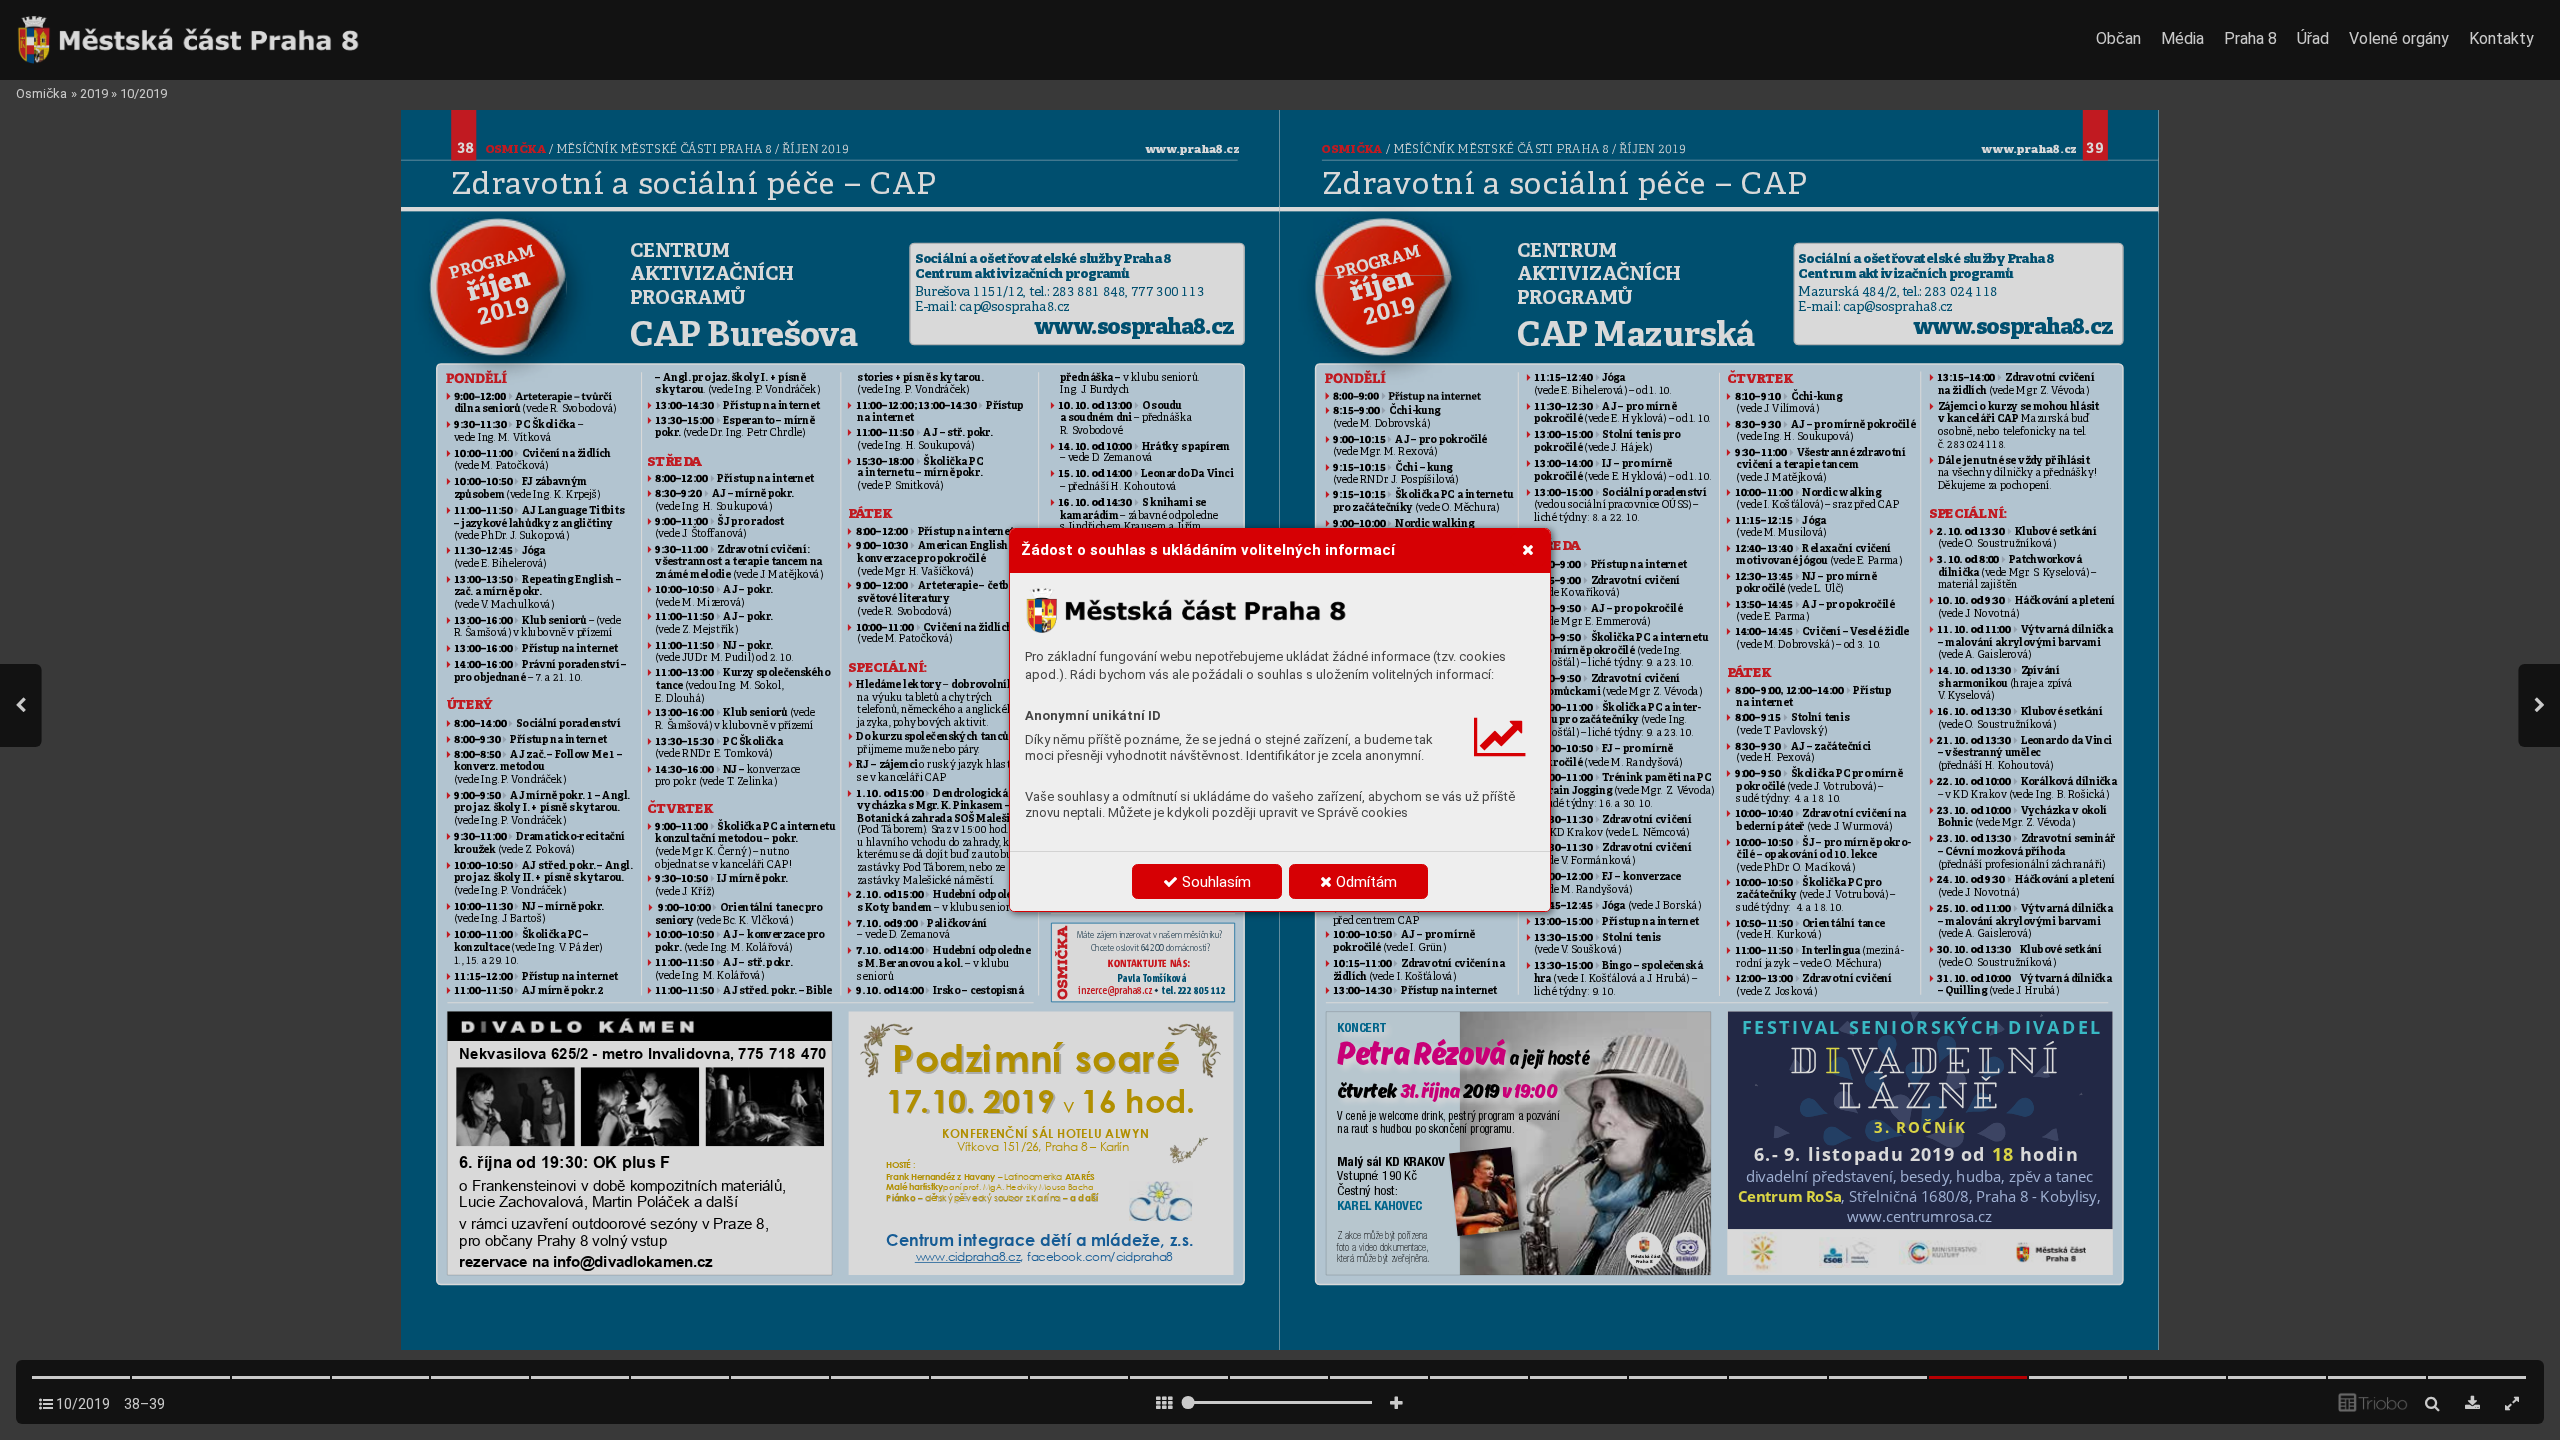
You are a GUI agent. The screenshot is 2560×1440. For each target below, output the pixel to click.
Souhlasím (1214, 882)
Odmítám (1364, 882)
